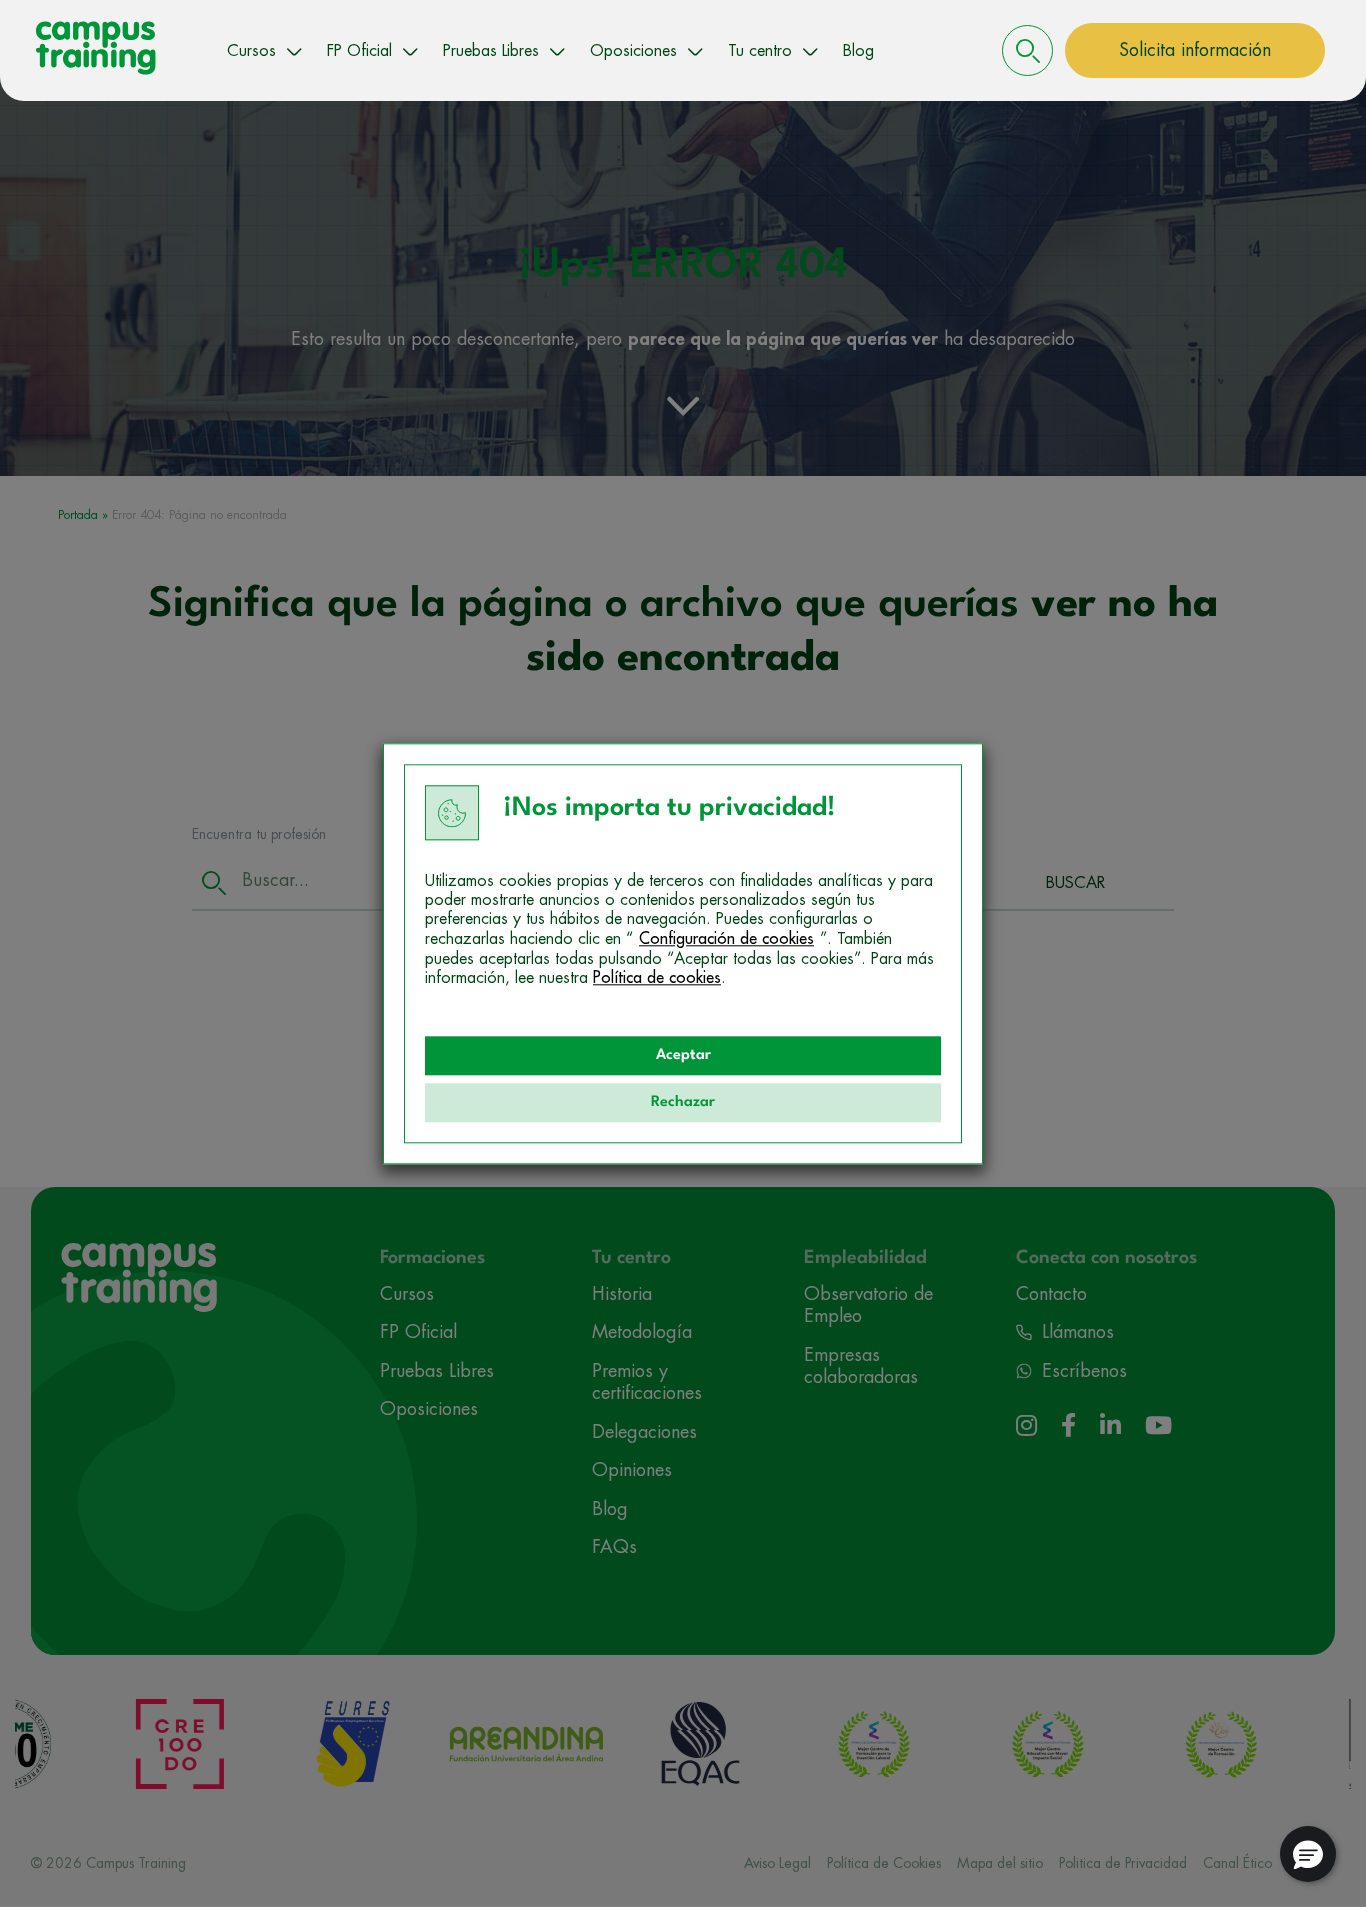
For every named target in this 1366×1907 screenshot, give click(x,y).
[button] (1308, 1854)
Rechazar (683, 1102)
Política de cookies (657, 978)
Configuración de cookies (726, 939)
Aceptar (683, 1055)
